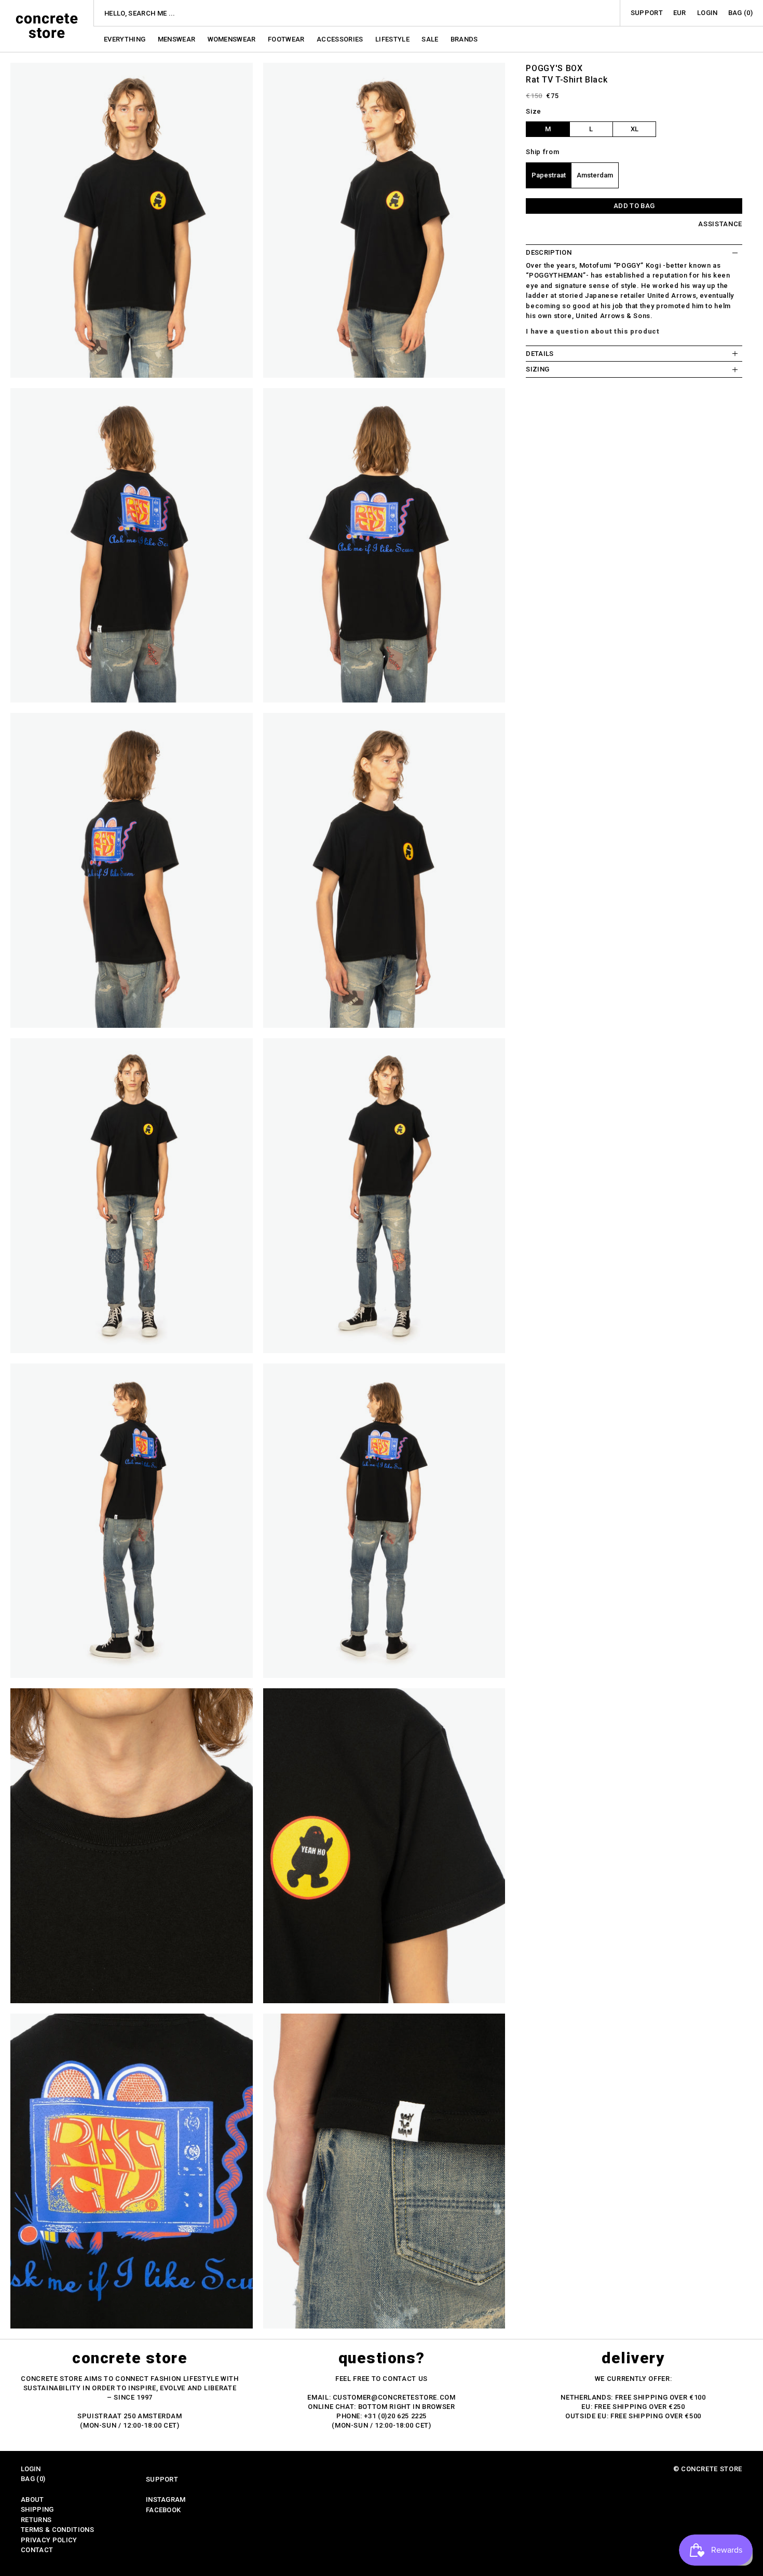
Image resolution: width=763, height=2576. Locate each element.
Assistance (720, 224)
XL (635, 129)
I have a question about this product (592, 331)
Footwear (287, 39)
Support (647, 13)
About (32, 2499)
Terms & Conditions (57, 2530)
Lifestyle (393, 39)
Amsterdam (595, 175)
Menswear (178, 39)
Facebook (163, 2510)
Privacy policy (49, 2540)
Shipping (37, 2509)
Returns (36, 2520)
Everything (126, 39)
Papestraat (549, 175)
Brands (464, 39)
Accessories (341, 39)
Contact (37, 2550)
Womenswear (233, 39)
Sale (431, 39)
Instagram (166, 2499)
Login (707, 13)
